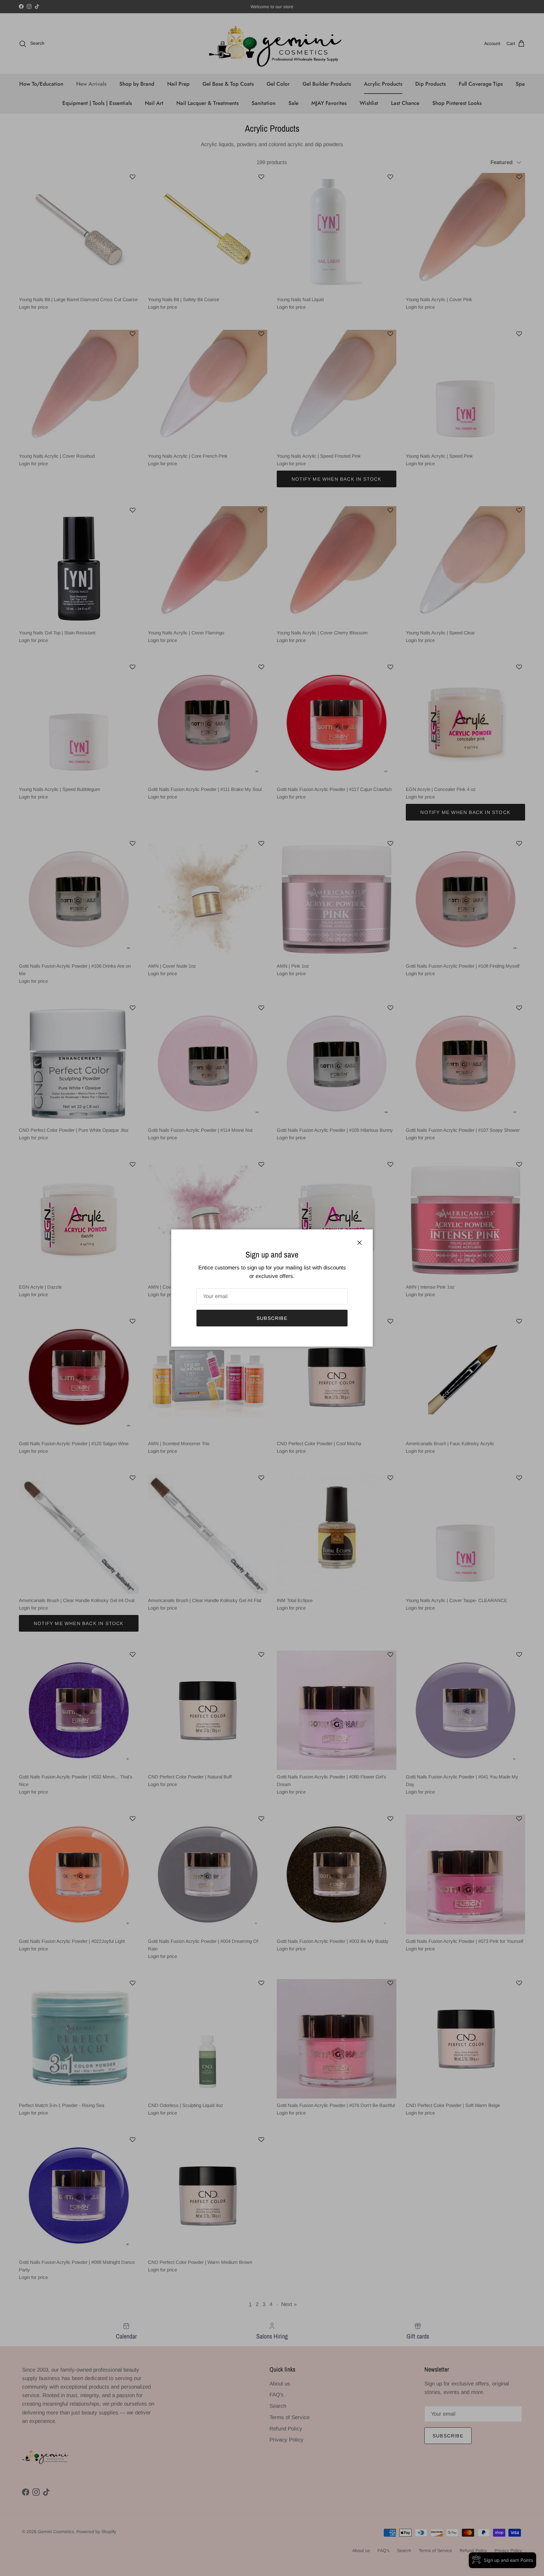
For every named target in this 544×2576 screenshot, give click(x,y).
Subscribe (272, 1318)
